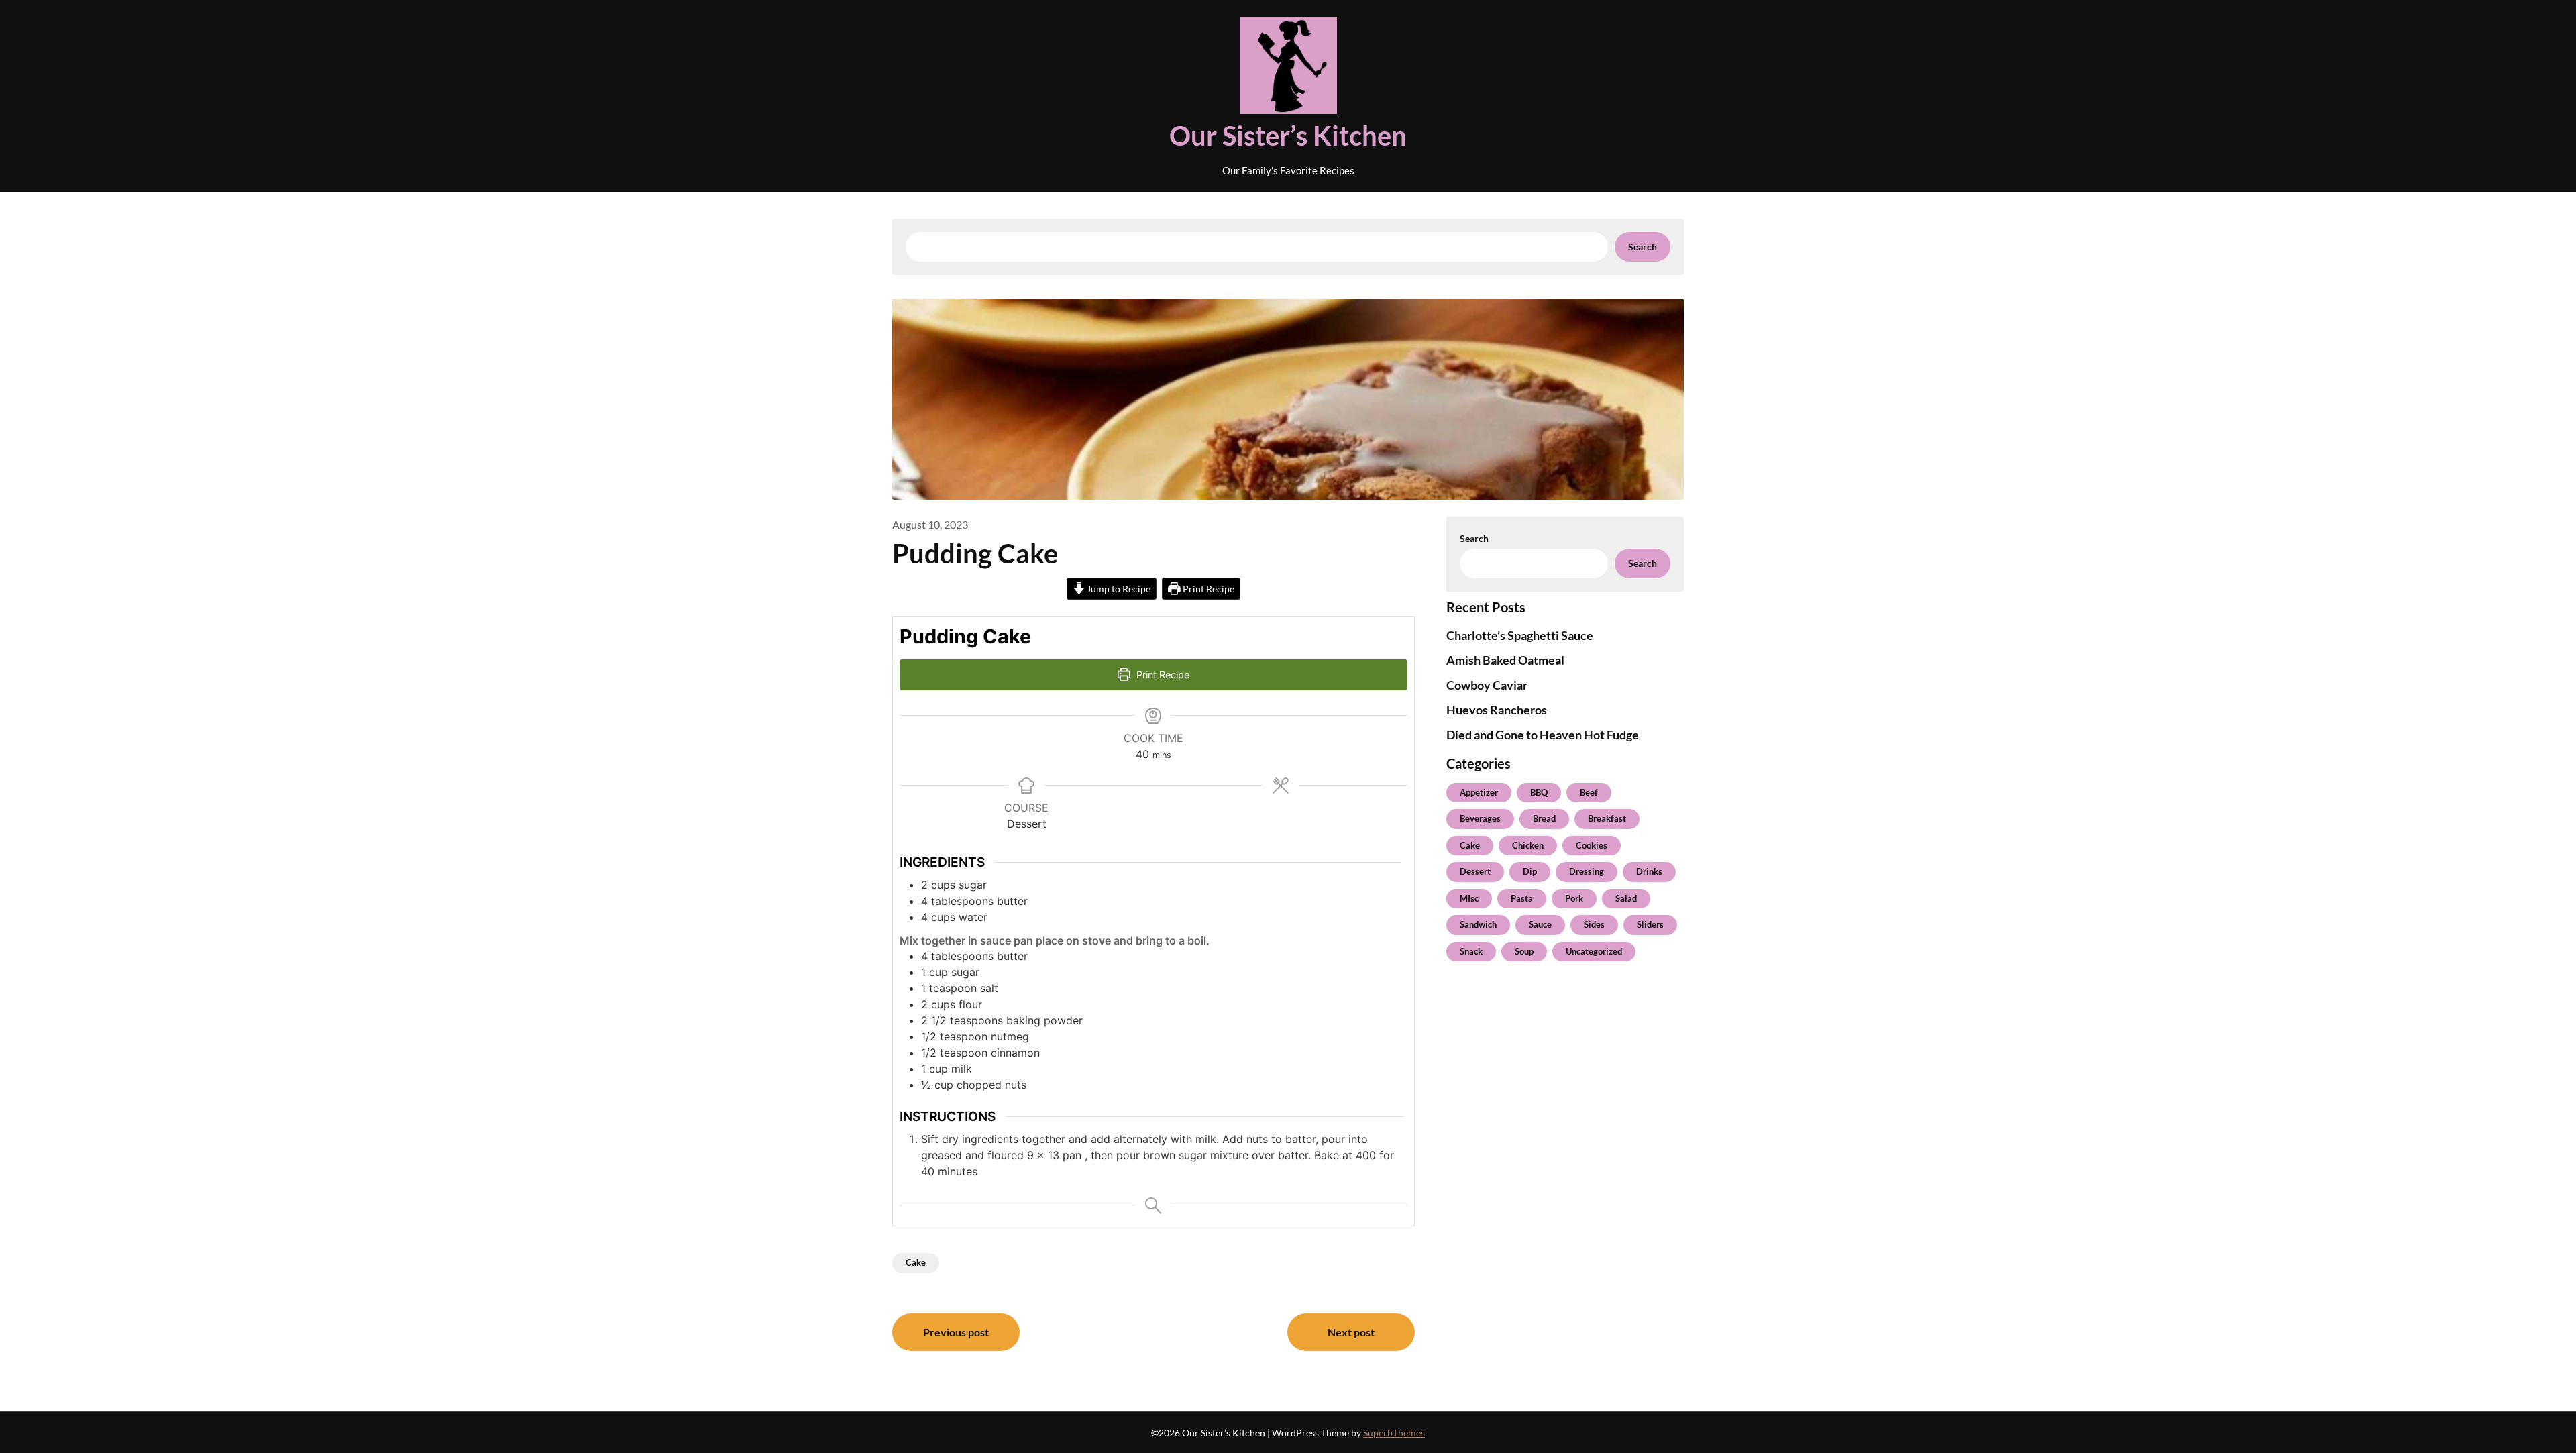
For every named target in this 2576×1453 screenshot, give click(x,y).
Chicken (1528, 845)
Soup (1524, 951)
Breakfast (1607, 818)
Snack (1471, 951)
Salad (1626, 898)
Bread (1544, 818)
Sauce (1540, 924)
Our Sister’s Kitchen (1288, 136)
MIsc (1469, 898)
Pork (1574, 898)
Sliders (1650, 924)
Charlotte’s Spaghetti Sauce (1520, 635)
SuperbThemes (1394, 1433)
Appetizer (1479, 792)
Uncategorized (1594, 951)
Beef (1589, 792)
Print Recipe (1207, 589)
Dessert (1475, 871)
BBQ (1539, 792)
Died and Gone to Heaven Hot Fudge (1543, 735)
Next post (1351, 1332)
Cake (916, 1262)
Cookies (1592, 845)
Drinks (1649, 871)
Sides (1594, 924)
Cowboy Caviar (1487, 685)
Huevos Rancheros (1497, 710)
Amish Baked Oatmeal (1505, 660)
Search (1643, 247)
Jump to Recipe (1118, 589)
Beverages (1480, 818)
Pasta (1522, 898)
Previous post (956, 1332)
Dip (1530, 871)
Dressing (1587, 871)
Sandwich (1478, 924)
